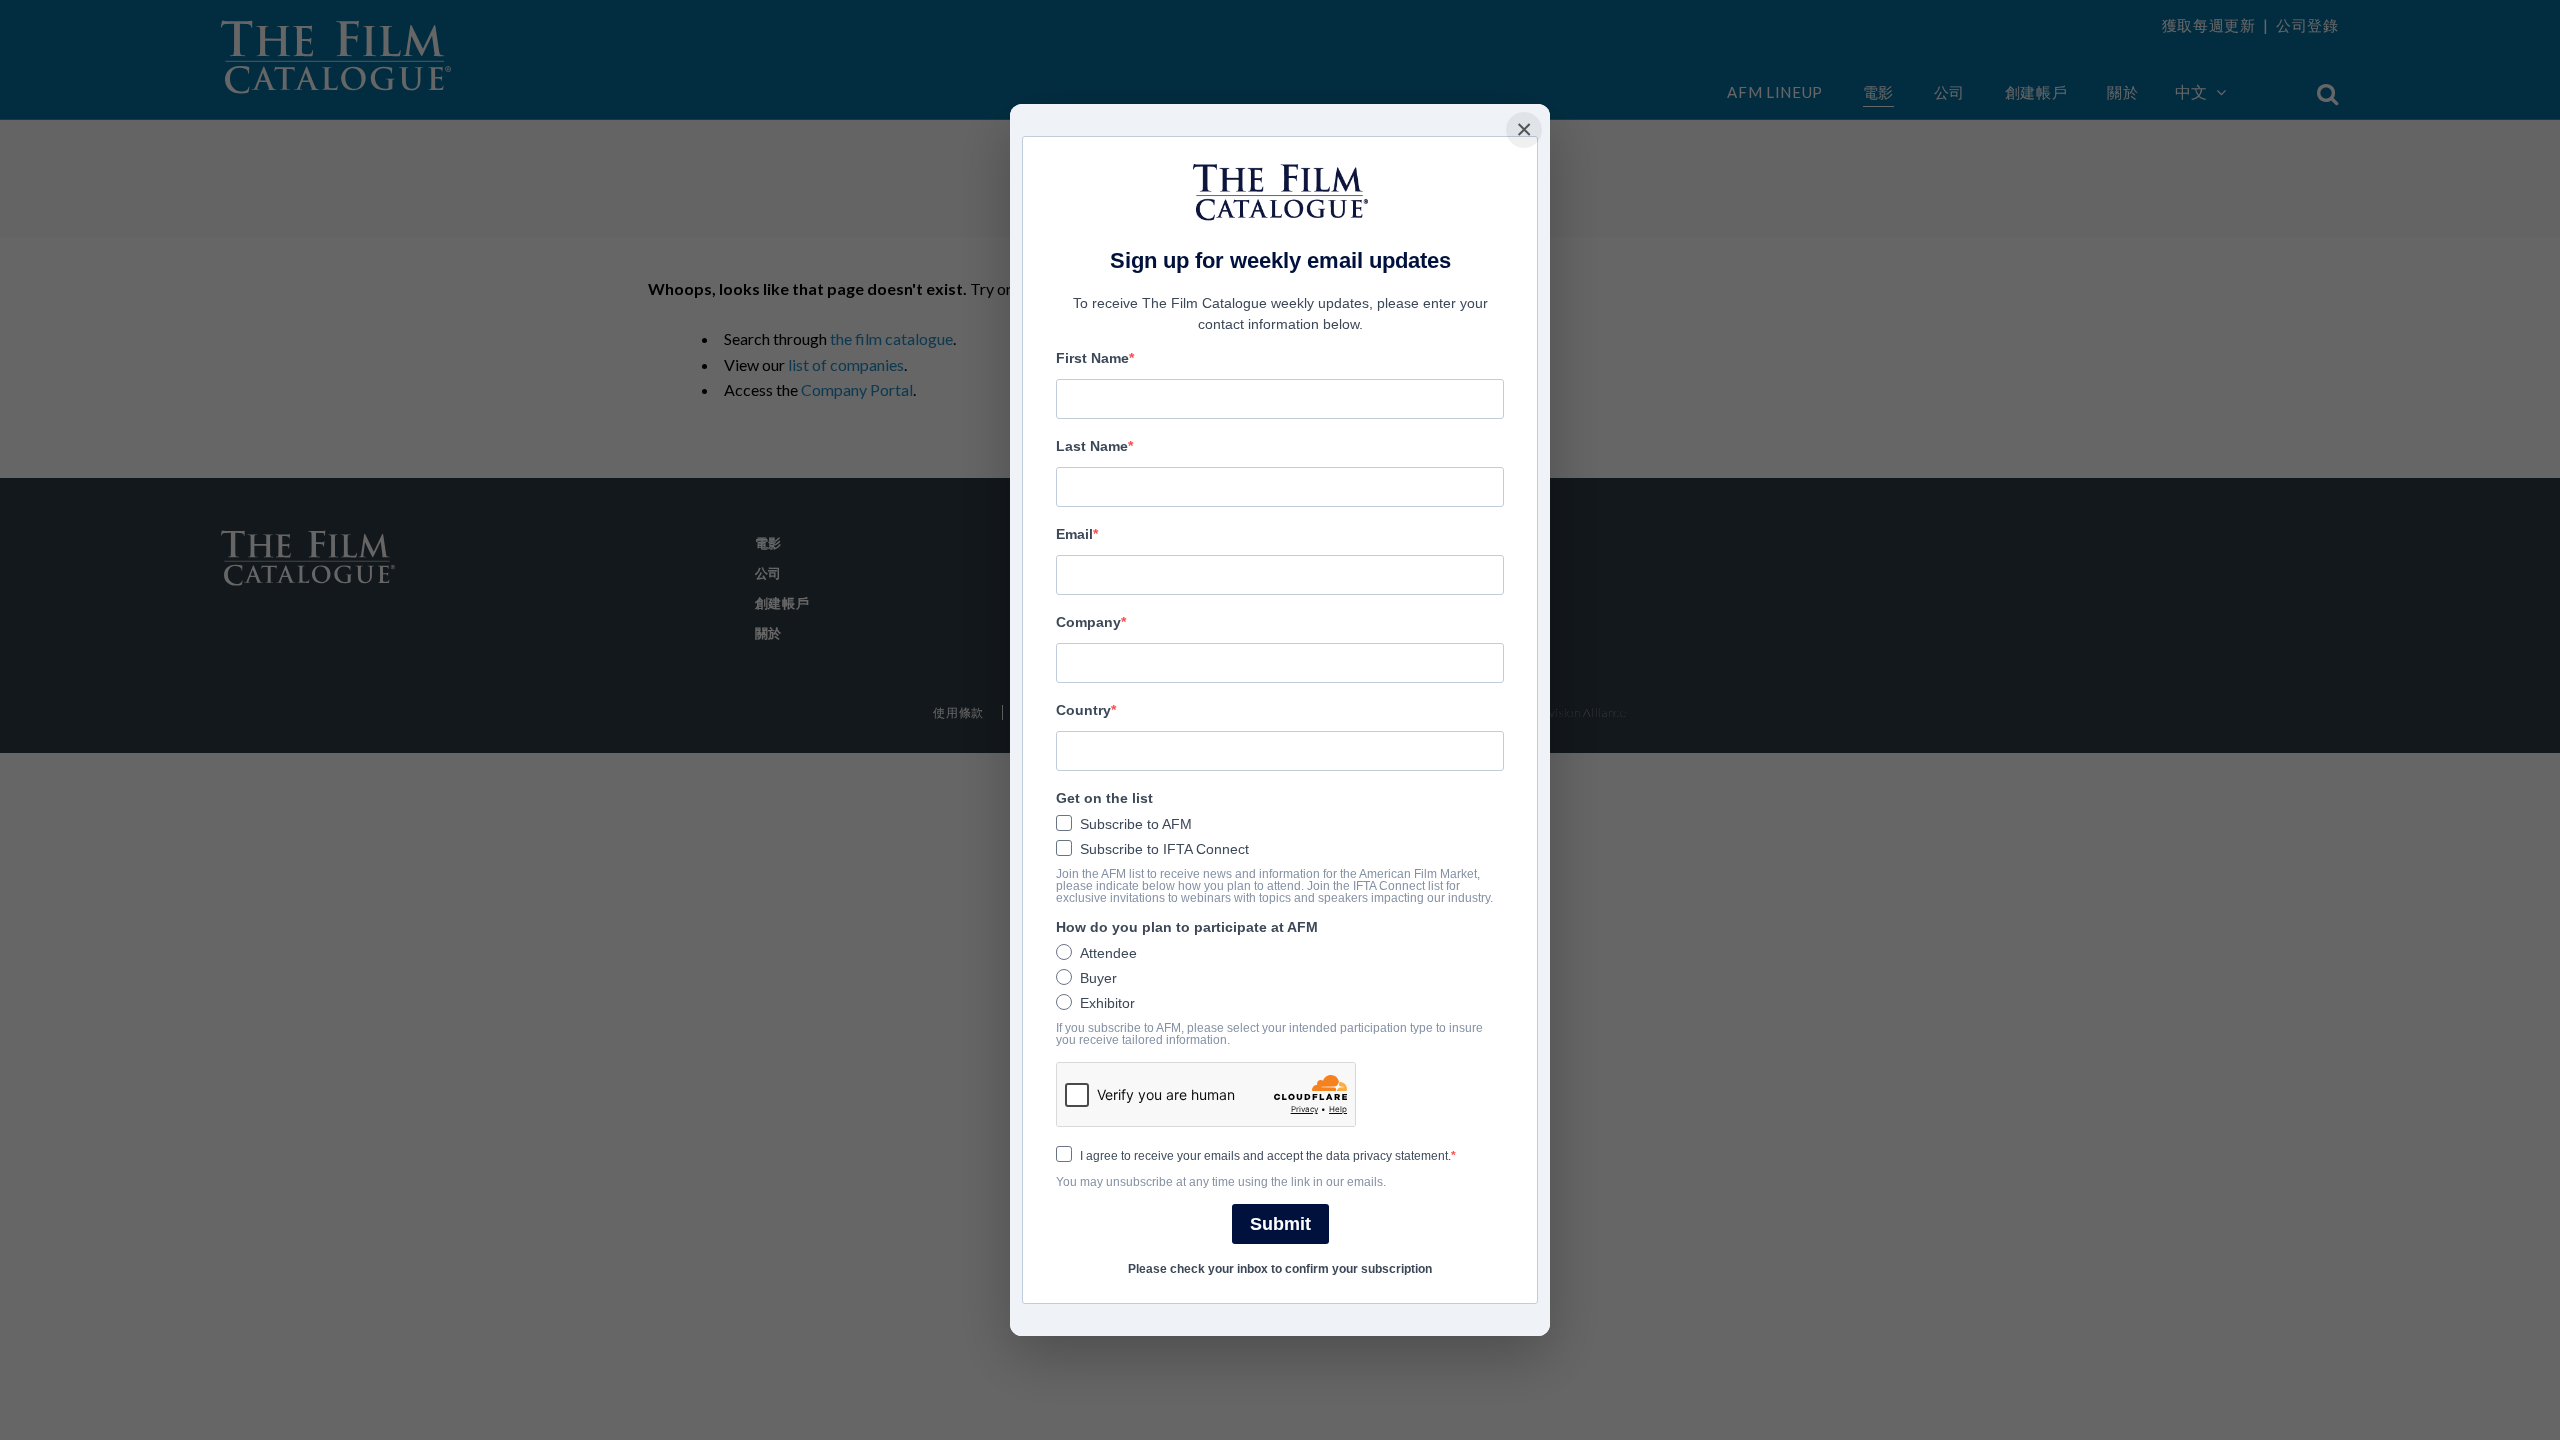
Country (1083, 710)
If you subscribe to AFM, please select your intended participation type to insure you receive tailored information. (1269, 1034)
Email (1074, 534)
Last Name (1092, 446)
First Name (1092, 358)
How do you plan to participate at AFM (1187, 927)
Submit (1280, 1224)
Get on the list (1104, 798)
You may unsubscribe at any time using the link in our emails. (1221, 1182)
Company (1088, 622)
